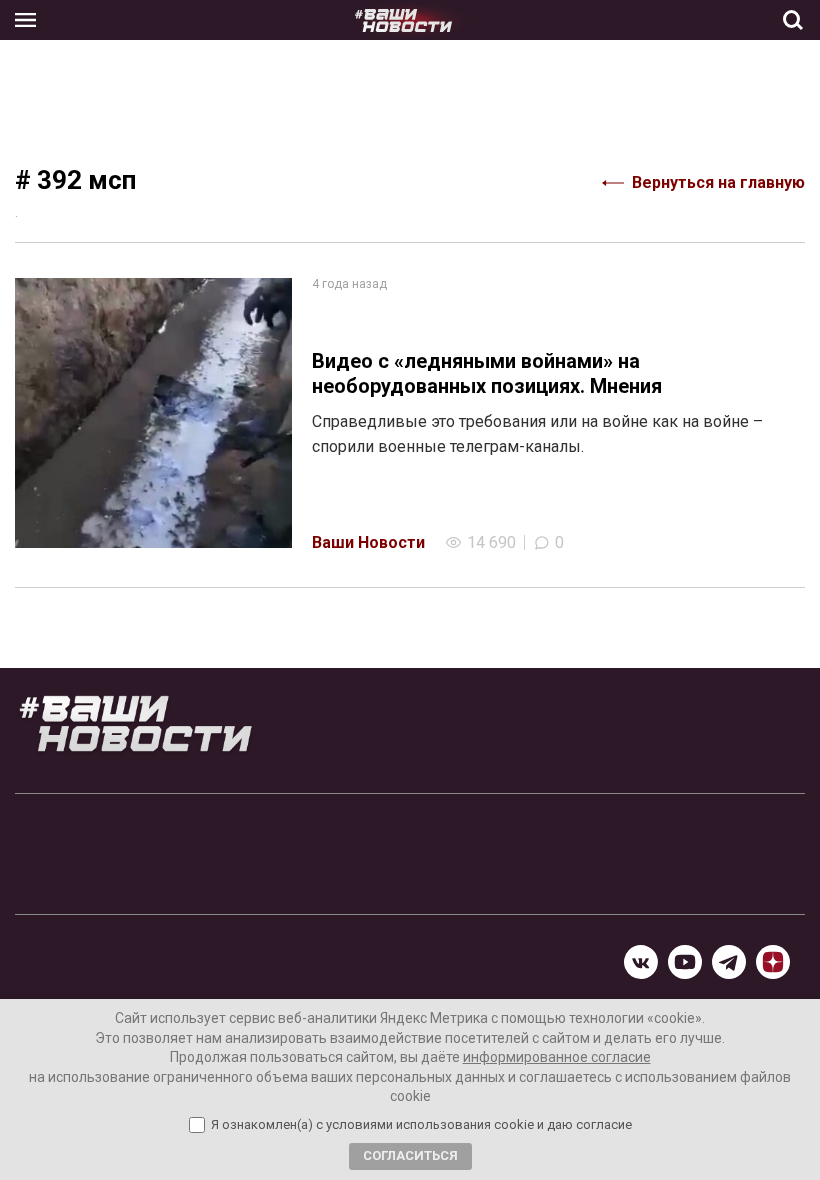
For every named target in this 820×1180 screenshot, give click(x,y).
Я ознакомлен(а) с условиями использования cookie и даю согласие (421, 1125)
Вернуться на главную (718, 182)
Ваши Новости (368, 542)
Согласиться (410, 1155)
